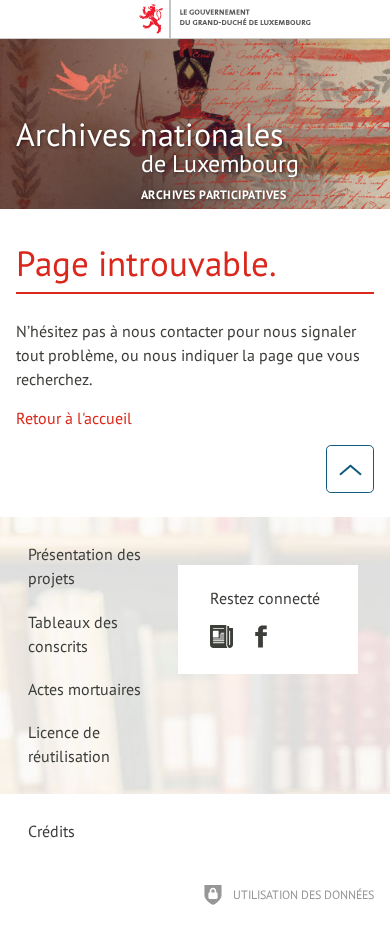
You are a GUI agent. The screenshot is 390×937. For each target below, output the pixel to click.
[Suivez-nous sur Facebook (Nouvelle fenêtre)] (260, 642)
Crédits (51, 831)
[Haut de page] (350, 469)
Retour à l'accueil (74, 418)
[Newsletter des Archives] (221, 642)
